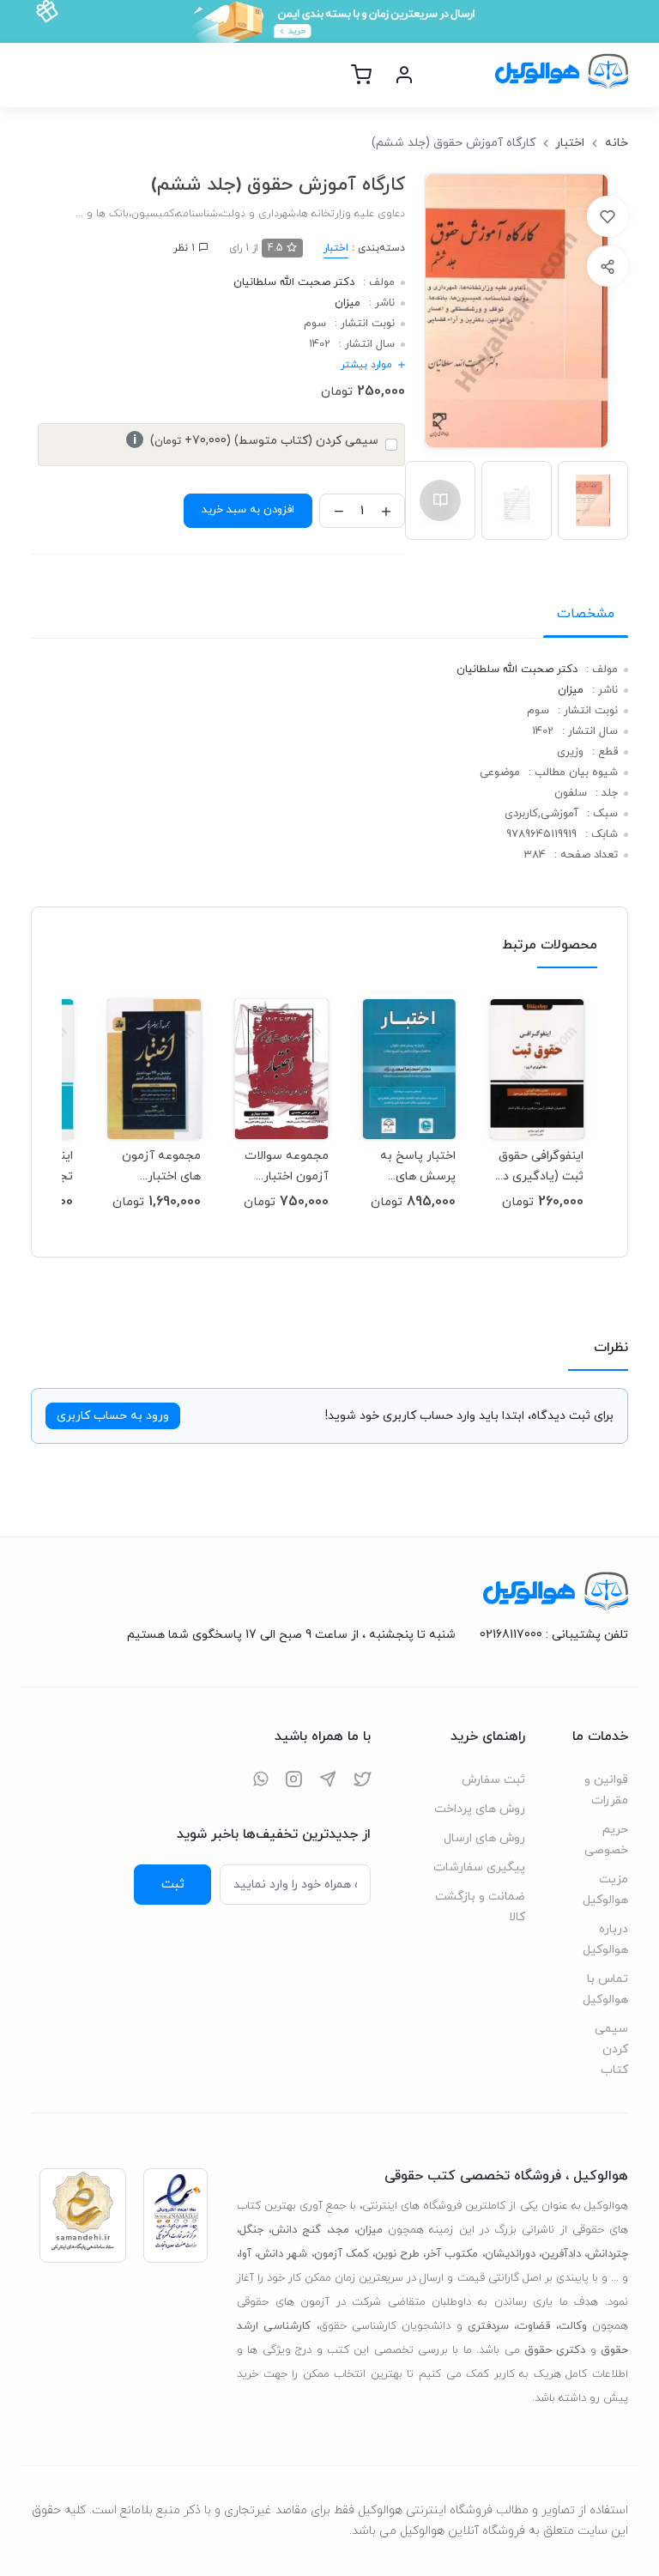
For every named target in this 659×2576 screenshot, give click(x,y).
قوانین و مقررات (606, 1790)
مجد (339, 2230)
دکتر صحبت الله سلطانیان (294, 282)
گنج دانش (296, 2230)
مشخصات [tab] (586, 614)
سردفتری (488, 2326)
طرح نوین (397, 2254)
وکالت (573, 2326)
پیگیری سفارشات (479, 1867)
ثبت (173, 1884)
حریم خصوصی (606, 1840)
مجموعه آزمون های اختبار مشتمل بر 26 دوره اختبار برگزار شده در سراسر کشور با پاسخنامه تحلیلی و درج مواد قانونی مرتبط (154, 1166)
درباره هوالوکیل (605, 1940)
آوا (245, 2254)
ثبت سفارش (493, 1780)
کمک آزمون (342, 2254)
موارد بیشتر (366, 365)
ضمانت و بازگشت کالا (480, 1907)
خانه (617, 143)
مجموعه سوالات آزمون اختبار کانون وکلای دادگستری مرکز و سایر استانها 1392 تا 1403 (283, 1166)
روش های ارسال (484, 1838)
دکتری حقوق (555, 2350)
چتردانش (608, 2254)
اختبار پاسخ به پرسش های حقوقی (418, 1166)
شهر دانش (282, 2254)
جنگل (251, 2230)
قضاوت (533, 2326)
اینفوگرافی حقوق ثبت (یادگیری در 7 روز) (541, 1166)
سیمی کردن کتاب (611, 2049)
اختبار (570, 143)
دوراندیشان (510, 2254)
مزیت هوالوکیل (605, 1890)
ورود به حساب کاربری (113, 1416)
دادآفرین (561, 2254)
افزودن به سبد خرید (248, 510)
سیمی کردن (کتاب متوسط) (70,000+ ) (256, 441)
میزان (348, 303)
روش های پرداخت (480, 1809)
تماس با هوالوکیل (605, 1989)
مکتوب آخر (452, 2254)
